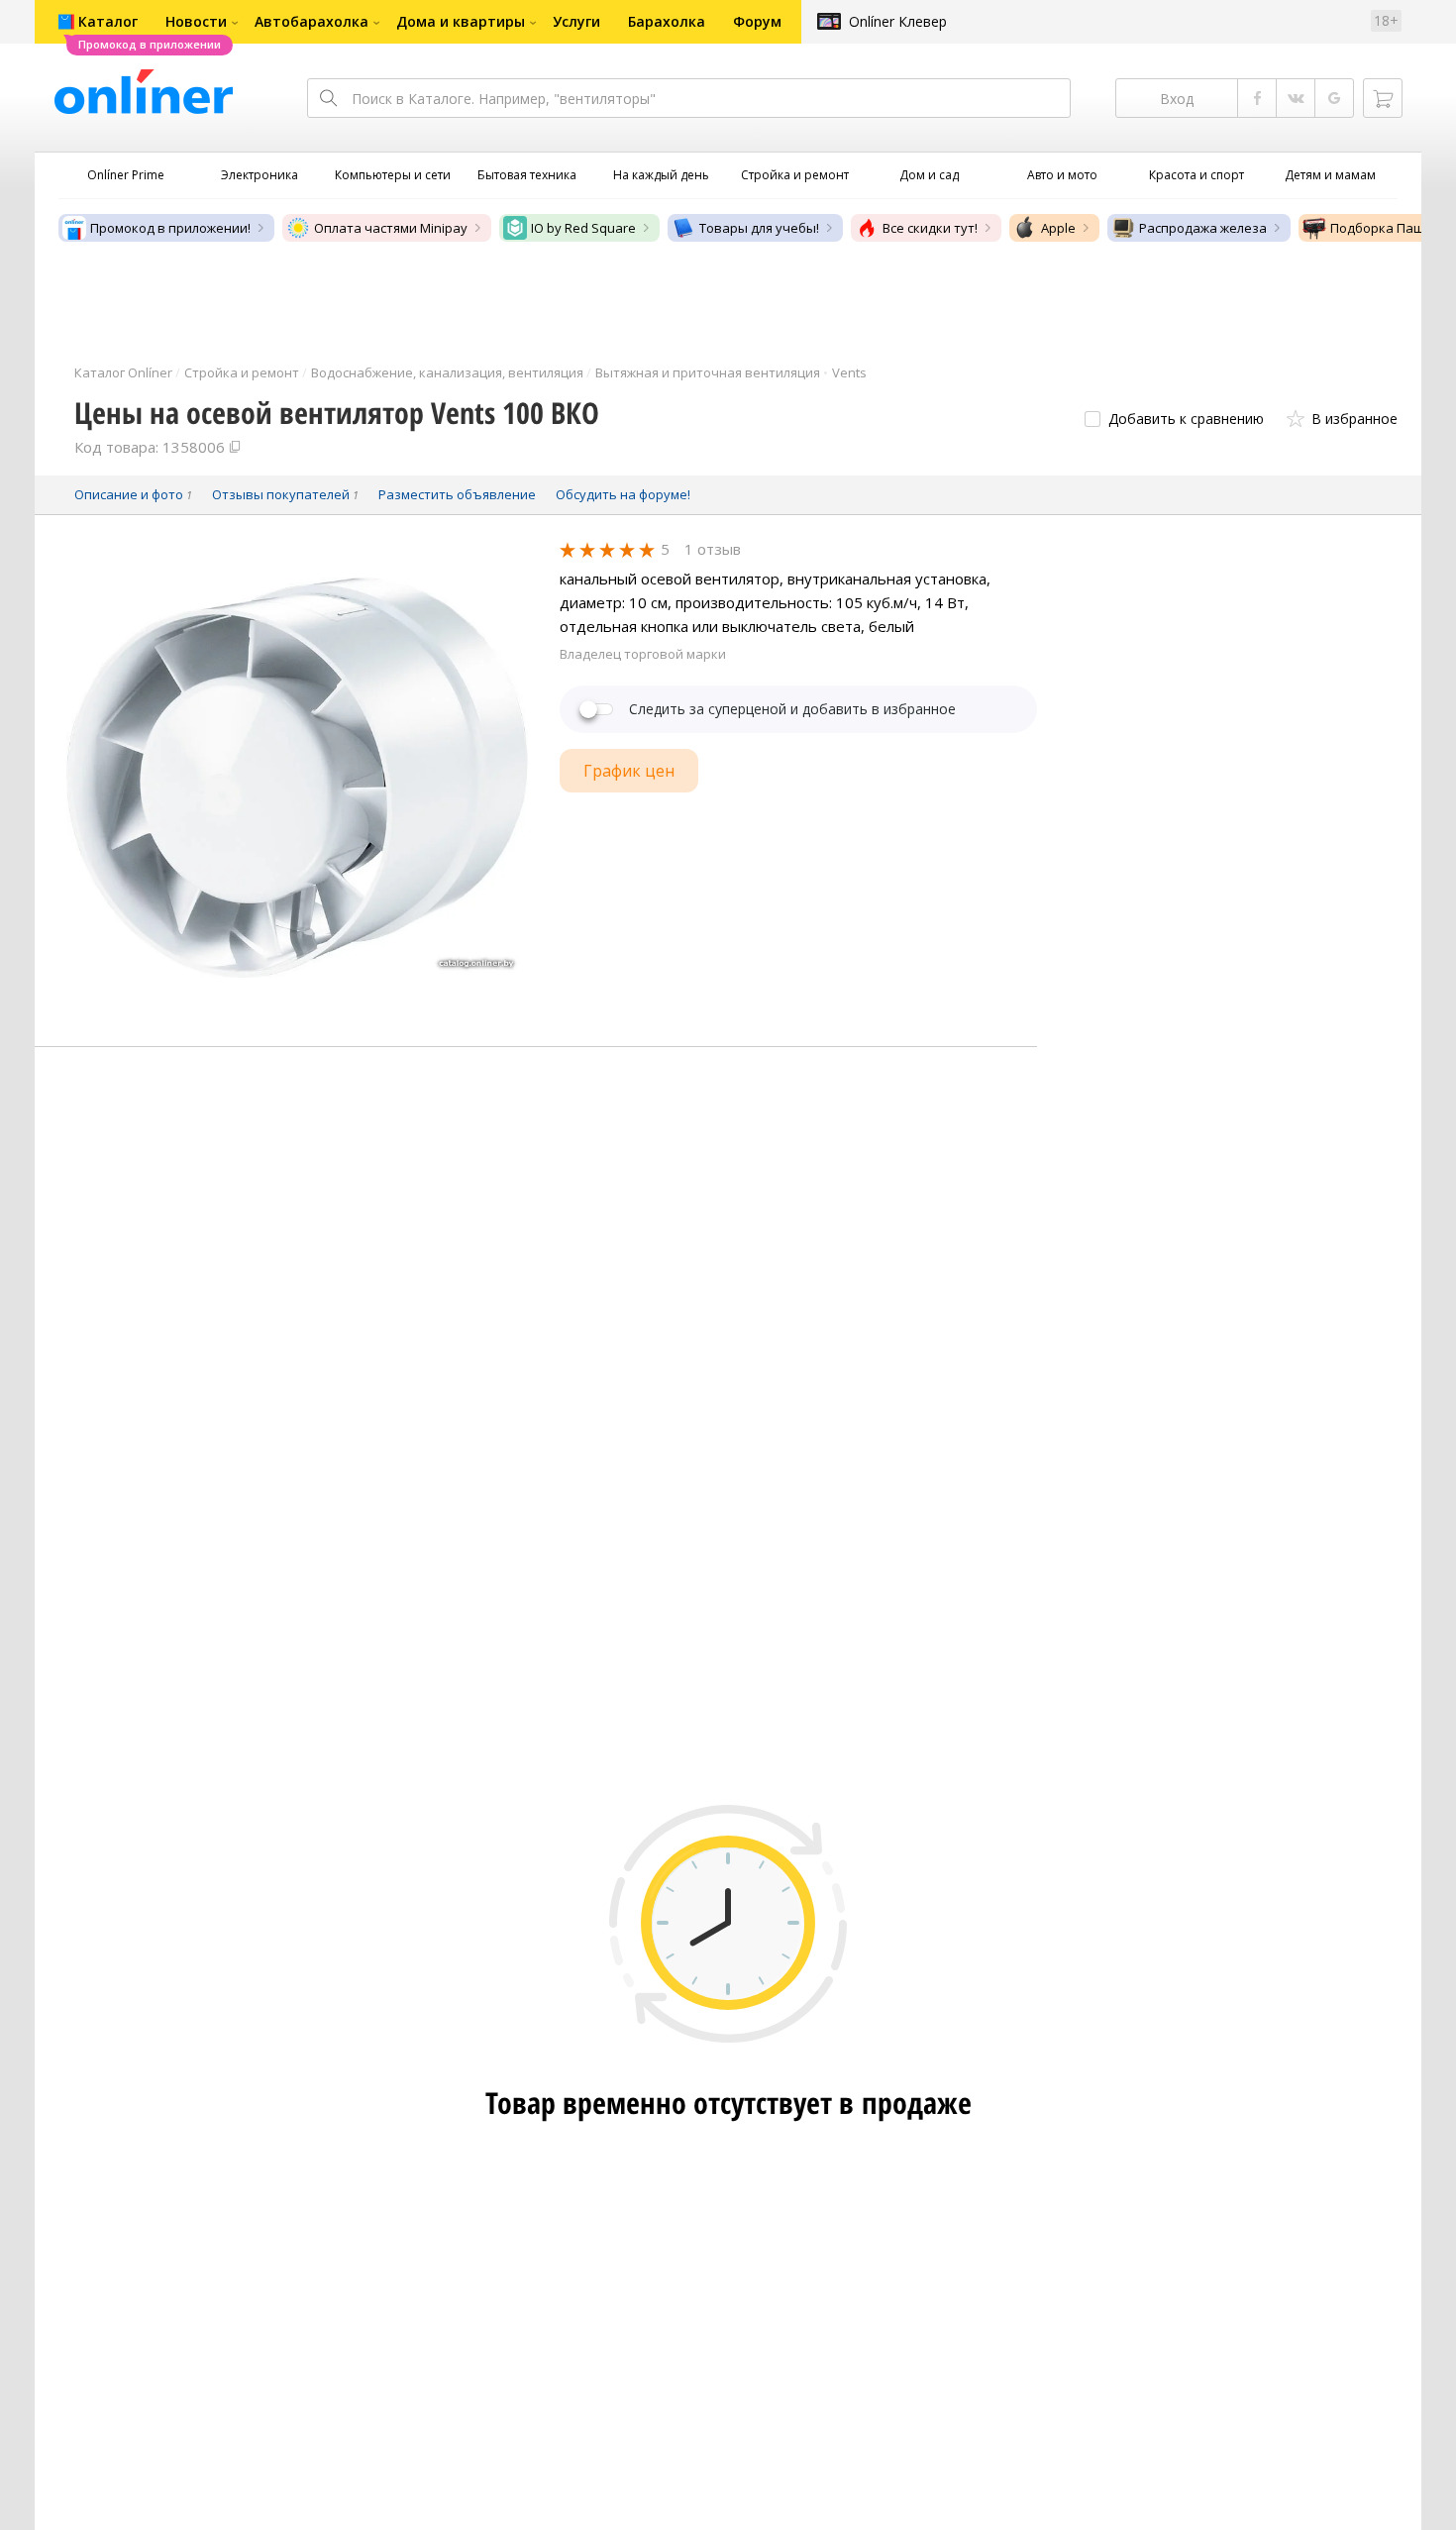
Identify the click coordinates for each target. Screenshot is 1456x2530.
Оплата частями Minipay (391, 228)
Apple (1058, 228)
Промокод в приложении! (170, 228)
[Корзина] (1383, 98)
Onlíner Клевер (898, 21)
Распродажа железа (1203, 228)
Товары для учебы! (759, 228)
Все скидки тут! (930, 228)
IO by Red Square (583, 228)
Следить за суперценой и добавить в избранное (792, 709)
